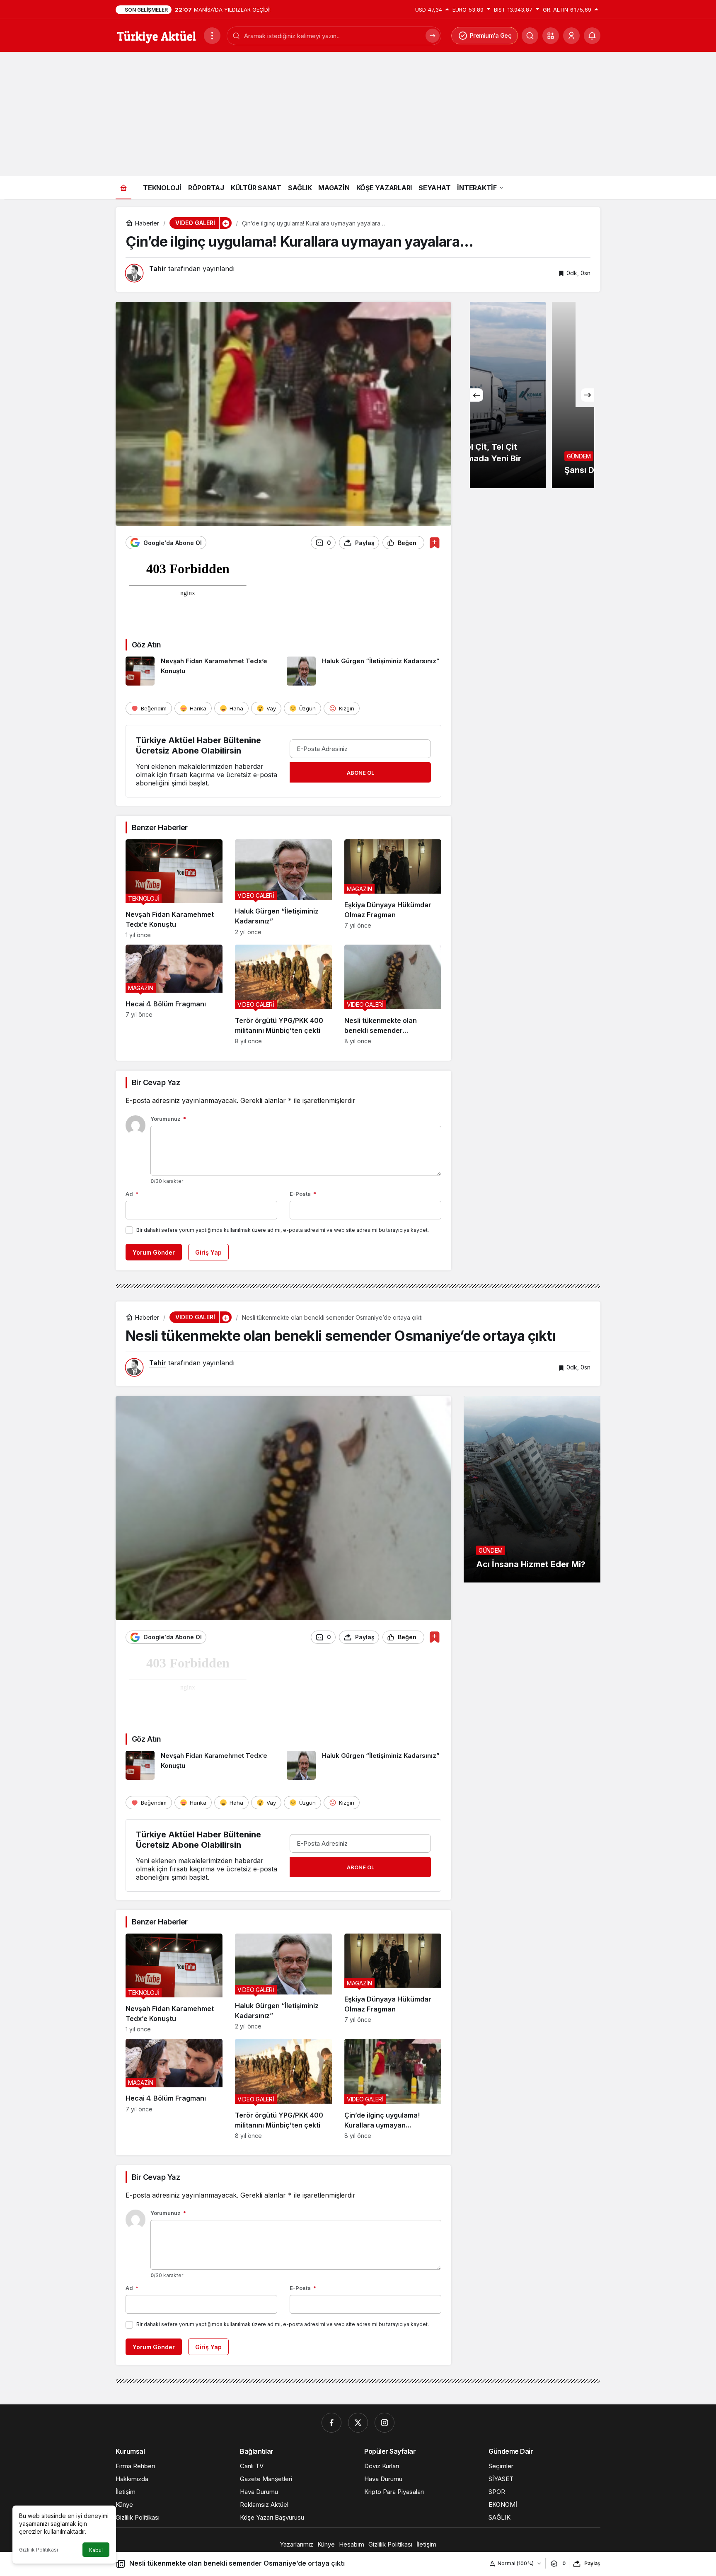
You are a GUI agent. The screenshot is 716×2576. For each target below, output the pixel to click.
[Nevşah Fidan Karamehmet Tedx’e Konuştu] (203, 671)
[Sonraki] (588, 395)
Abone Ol (360, 773)
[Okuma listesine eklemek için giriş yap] (434, 543)
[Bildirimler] (592, 36)
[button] (551, 36)
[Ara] (433, 36)
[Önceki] (477, 395)
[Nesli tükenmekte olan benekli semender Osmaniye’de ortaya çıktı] (393, 995)
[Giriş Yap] (571, 36)
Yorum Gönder (154, 1252)
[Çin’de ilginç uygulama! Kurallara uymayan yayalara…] (393, 2089)
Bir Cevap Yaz (156, 1082)
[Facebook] (331, 2423)
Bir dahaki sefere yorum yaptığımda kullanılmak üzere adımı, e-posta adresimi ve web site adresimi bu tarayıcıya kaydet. (283, 1230)
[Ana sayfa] (123, 188)
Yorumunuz (168, 1119)
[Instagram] (385, 2423)
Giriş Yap (208, 1252)
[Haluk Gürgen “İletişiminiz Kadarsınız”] (364, 671)
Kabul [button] (96, 2550)
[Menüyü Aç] (212, 36)
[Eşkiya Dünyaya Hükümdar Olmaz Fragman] (393, 889)
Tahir (158, 269)
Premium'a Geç (491, 35)
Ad (132, 1194)
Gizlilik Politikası (39, 2550)
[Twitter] (358, 2423)
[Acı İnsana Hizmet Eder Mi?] (532, 1489)
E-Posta (303, 1194)
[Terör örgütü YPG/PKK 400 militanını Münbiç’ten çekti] (283, 995)
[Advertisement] (358, 114)
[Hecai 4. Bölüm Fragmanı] (174, 995)
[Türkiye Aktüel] (156, 35)
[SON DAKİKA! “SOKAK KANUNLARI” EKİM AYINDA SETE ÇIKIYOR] (532, 395)
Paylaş (592, 2563)
